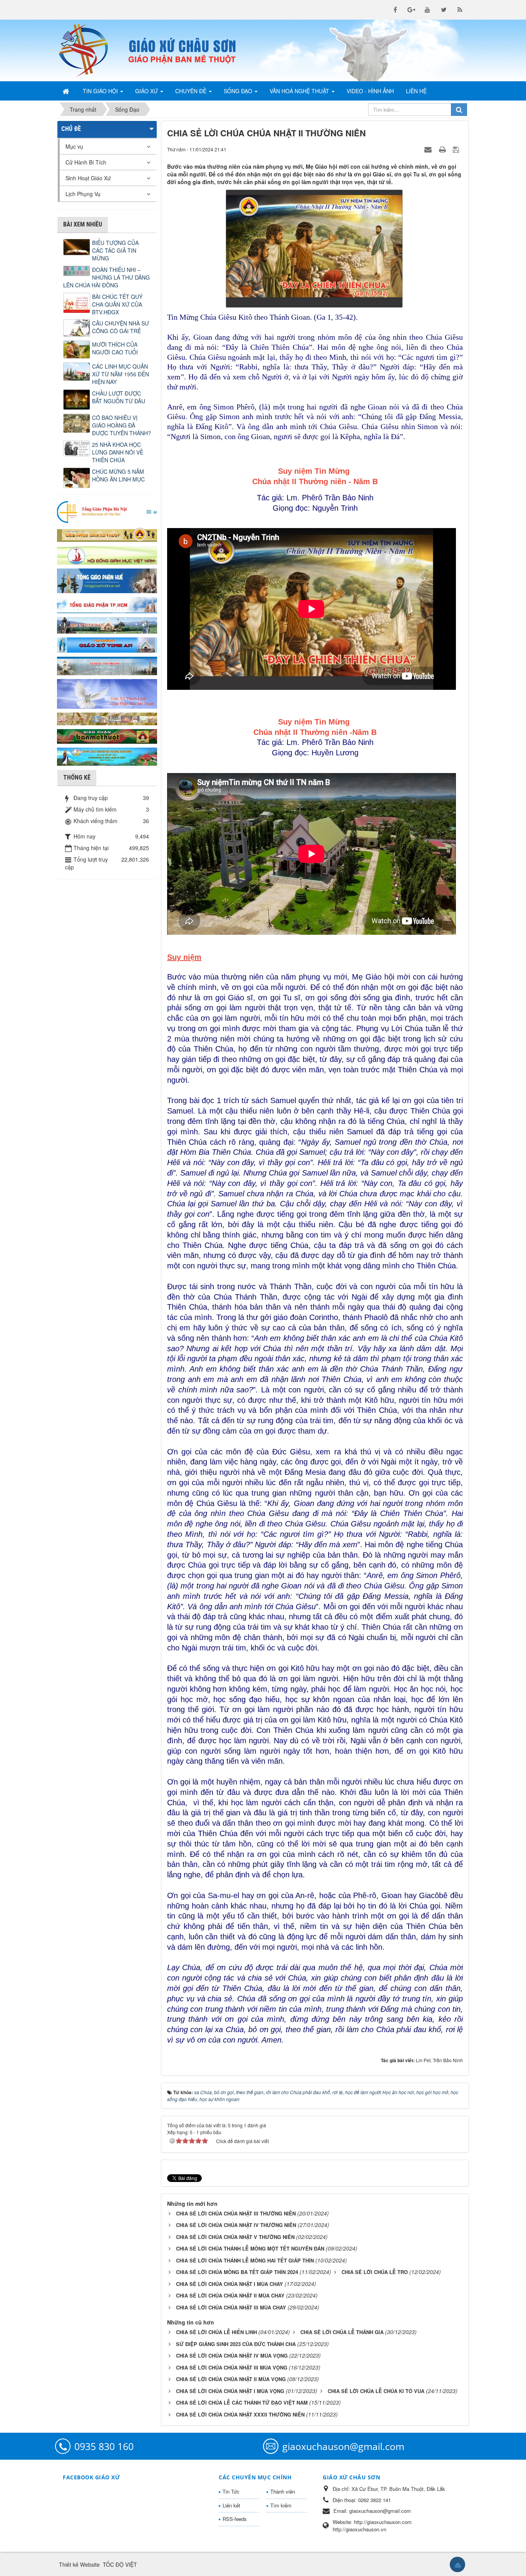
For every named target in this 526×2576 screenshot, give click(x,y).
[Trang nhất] (67, 91)
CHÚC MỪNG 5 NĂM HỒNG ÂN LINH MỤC (118, 475)
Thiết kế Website (79, 2564)
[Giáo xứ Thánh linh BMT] (107, 693)
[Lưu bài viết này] (457, 149)
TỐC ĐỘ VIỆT (120, 2564)
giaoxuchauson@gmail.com (343, 2446)
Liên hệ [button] (416, 91)
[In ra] (443, 149)
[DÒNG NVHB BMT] (107, 756)
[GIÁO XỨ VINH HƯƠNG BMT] (107, 624)
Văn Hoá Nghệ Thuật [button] (300, 91)
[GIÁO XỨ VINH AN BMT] (107, 644)
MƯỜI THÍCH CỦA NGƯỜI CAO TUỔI (115, 348)
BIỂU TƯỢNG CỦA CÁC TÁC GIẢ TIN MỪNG (115, 250)
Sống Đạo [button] (239, 91)
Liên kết (231, 2505)
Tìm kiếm (281, 2505)
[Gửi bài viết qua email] (429, 149)
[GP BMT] (107, 735)
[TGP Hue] (107, 580)
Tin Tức (231, 2491)
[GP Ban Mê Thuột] (107, 534)
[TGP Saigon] (107, 604)
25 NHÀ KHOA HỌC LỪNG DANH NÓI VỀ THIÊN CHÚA (118, 452)
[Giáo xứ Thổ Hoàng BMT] (107, 665)
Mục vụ (74, 146)
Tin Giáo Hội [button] (101, 91)
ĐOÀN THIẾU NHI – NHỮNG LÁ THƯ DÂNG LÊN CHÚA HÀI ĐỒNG (106, 277)
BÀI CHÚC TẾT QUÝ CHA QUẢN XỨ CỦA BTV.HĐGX (117, 304)
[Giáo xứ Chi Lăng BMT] (107, 718)
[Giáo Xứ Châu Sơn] (90, 50)
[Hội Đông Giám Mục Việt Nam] (107, 554)
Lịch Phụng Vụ (83, 194)
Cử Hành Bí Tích (86, 162)
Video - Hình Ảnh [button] (370, 91)
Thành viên (283, 2491)
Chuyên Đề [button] (192, 91)
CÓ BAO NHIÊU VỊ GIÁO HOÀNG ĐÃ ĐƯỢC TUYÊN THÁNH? (121, 425)
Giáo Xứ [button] (147, 91)
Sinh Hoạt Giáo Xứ (88, 178)
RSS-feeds (235, 2519)
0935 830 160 (104, 2446)
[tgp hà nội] (107, 512)
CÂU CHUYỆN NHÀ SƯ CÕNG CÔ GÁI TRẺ (121, 327)
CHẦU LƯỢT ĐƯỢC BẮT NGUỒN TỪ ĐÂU (119, 397)
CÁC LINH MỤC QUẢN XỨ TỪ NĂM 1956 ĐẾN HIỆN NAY (121, 374)
